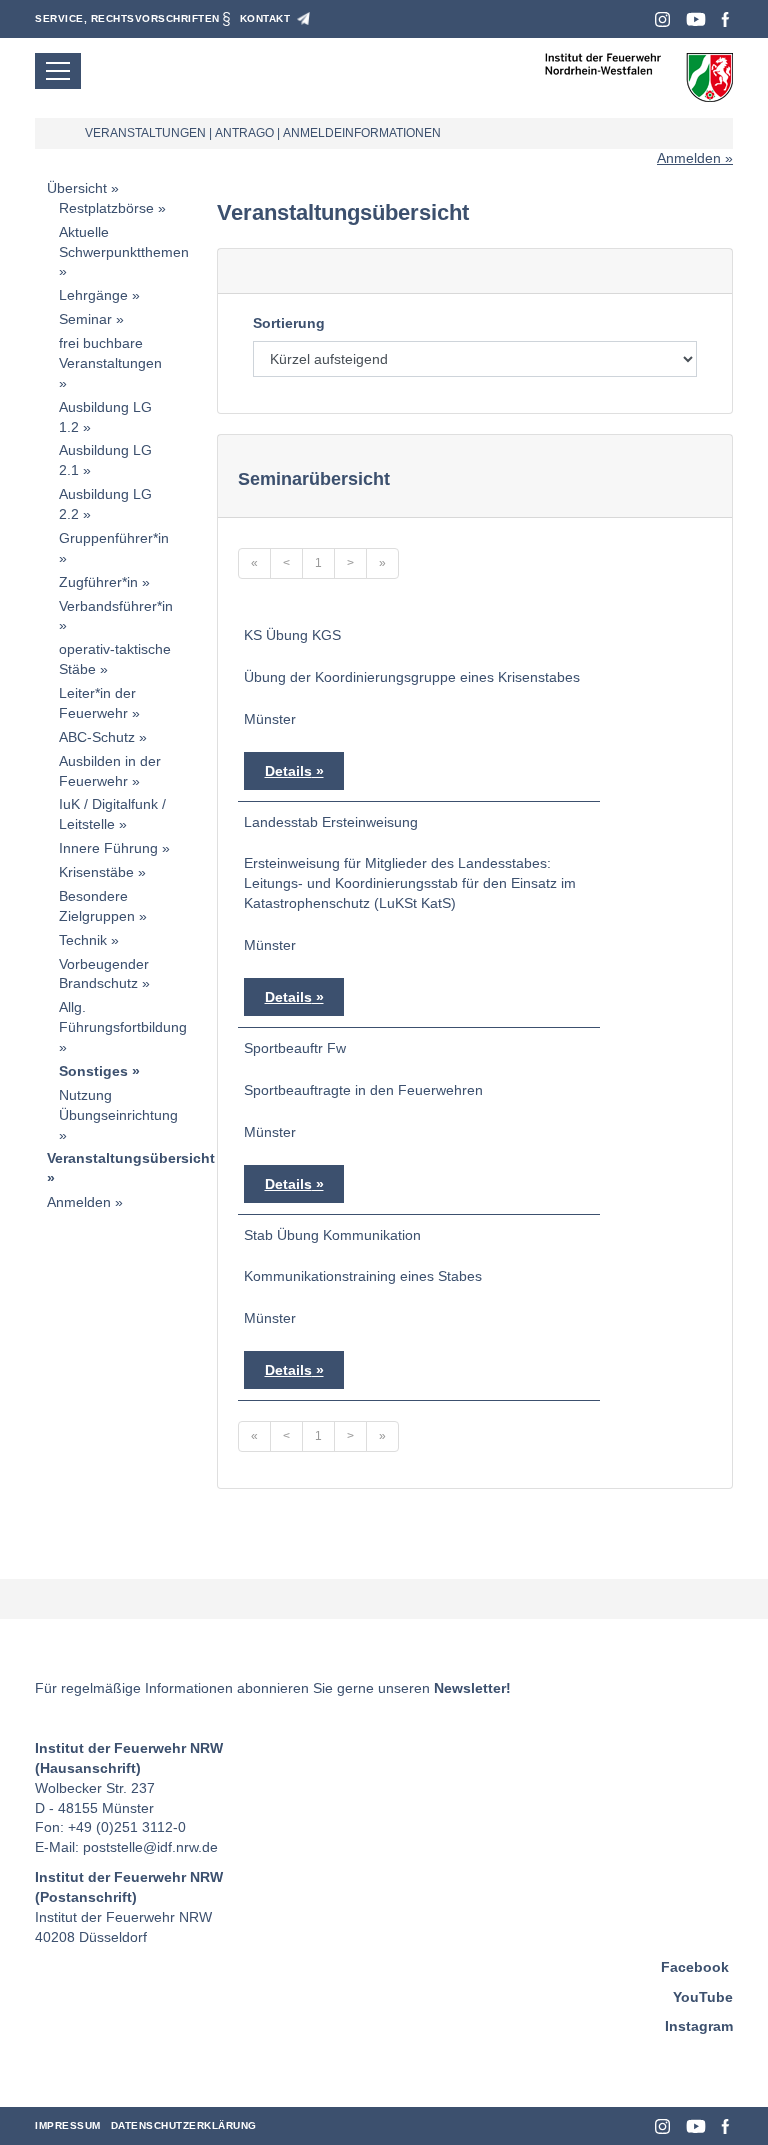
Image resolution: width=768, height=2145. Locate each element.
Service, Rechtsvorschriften (127, 18)
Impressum (68, 2125)
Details (288, 771)
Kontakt (265, 18)
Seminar (85, 319)
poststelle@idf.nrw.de (150, 1847)
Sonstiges (93, 1071)
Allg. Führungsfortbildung (123, 1017)
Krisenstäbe (96, 872)
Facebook (725, 19)
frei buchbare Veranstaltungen (110, 353)
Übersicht (77, 188)
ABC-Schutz (97, 737)
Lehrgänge (93, 295)
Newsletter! (472, 1688)
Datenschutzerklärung (184, 2125)
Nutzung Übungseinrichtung (118, 1105)
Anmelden (689, 158)
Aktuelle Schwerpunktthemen (124, 242)
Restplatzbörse (106, 208)
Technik (83, 940)
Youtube (696, 19)
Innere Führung (108, 848)
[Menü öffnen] (58, 71)
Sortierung (289, 323)
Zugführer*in (98, 582)
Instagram (662, 19)
